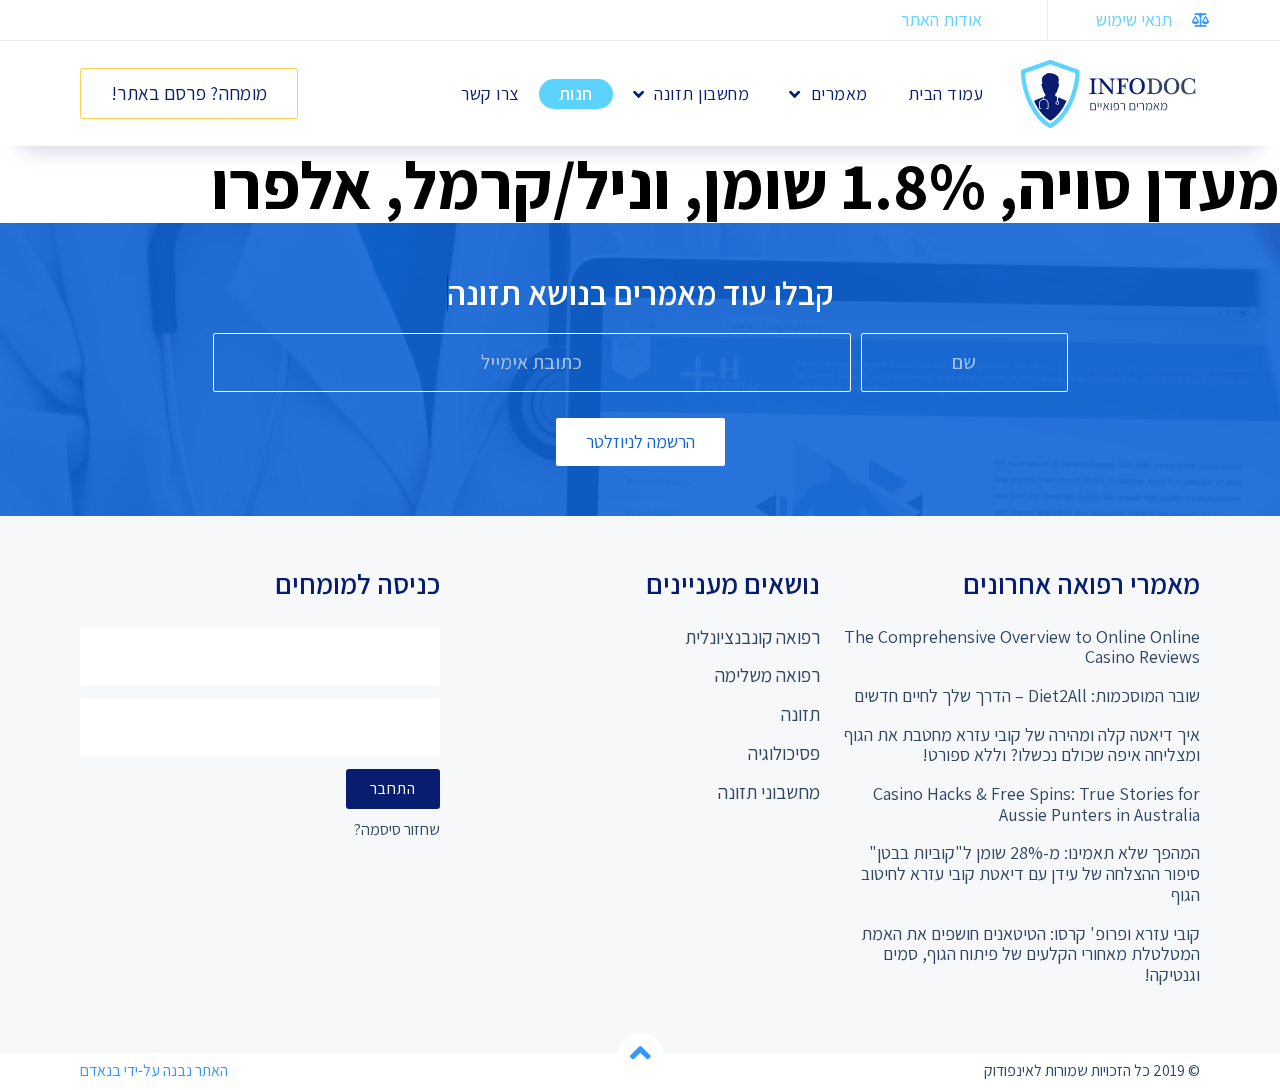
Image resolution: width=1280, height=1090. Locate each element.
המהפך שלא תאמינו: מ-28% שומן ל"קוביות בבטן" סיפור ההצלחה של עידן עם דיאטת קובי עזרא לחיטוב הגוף (1030, 873)
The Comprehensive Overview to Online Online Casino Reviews (1022, 647)
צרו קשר (490, 93)
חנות (576, 93)
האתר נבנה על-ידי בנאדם (154, 1070)
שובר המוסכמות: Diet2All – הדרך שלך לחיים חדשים (1027, 695)
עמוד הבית (946, 93)
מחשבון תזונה (701, 93)
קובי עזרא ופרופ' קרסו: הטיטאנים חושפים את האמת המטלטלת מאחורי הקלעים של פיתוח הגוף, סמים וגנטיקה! (1030, 954)
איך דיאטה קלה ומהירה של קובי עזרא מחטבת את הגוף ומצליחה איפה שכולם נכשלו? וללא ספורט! (1022, 745)
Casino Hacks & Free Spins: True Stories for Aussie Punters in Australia (1036, 804)
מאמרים (839, 93)
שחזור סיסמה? (397, 830)
